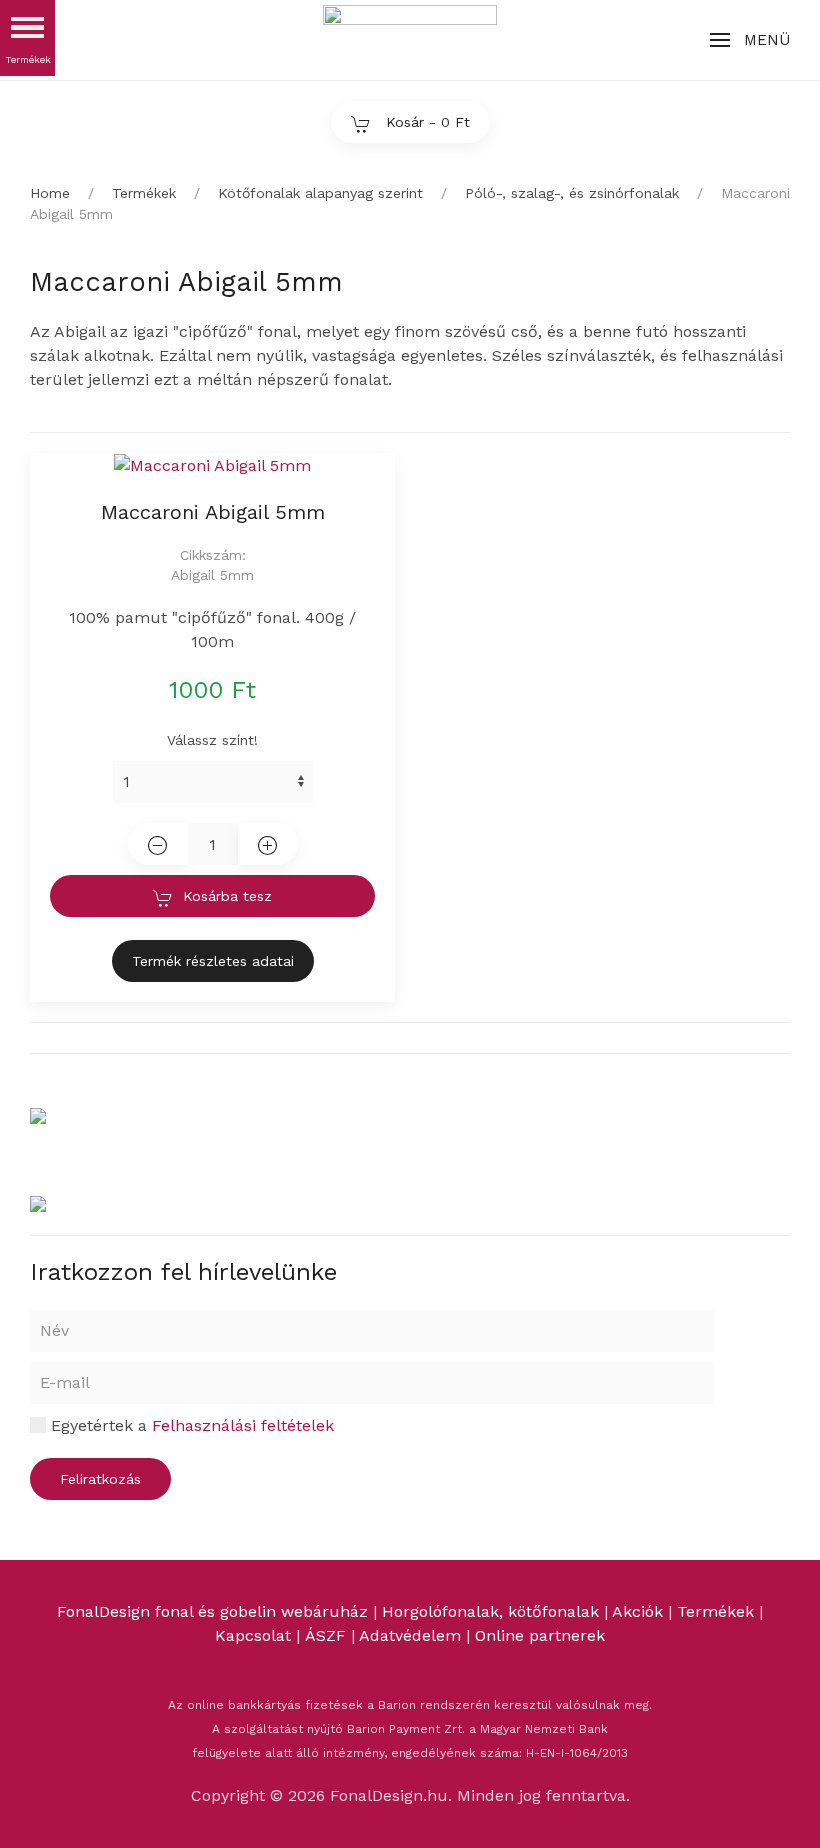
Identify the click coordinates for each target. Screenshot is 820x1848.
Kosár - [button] (425, 122)
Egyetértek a (190, 1425)
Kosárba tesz (227, 896)
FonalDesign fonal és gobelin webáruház (212, 1611)
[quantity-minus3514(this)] (158, 844)
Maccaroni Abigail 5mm (213, 512)
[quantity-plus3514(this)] (268, 844)
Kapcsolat (253, 1635)
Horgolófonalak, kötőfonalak (490, 1611)
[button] (750, 40)
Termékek (715, 1611)
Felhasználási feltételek (243, 1425)
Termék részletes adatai (213, 961)
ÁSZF (325, 1635)
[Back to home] (410, 40)
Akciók (637, 1611)
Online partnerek (540, 1635)
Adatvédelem (412, 1635)
